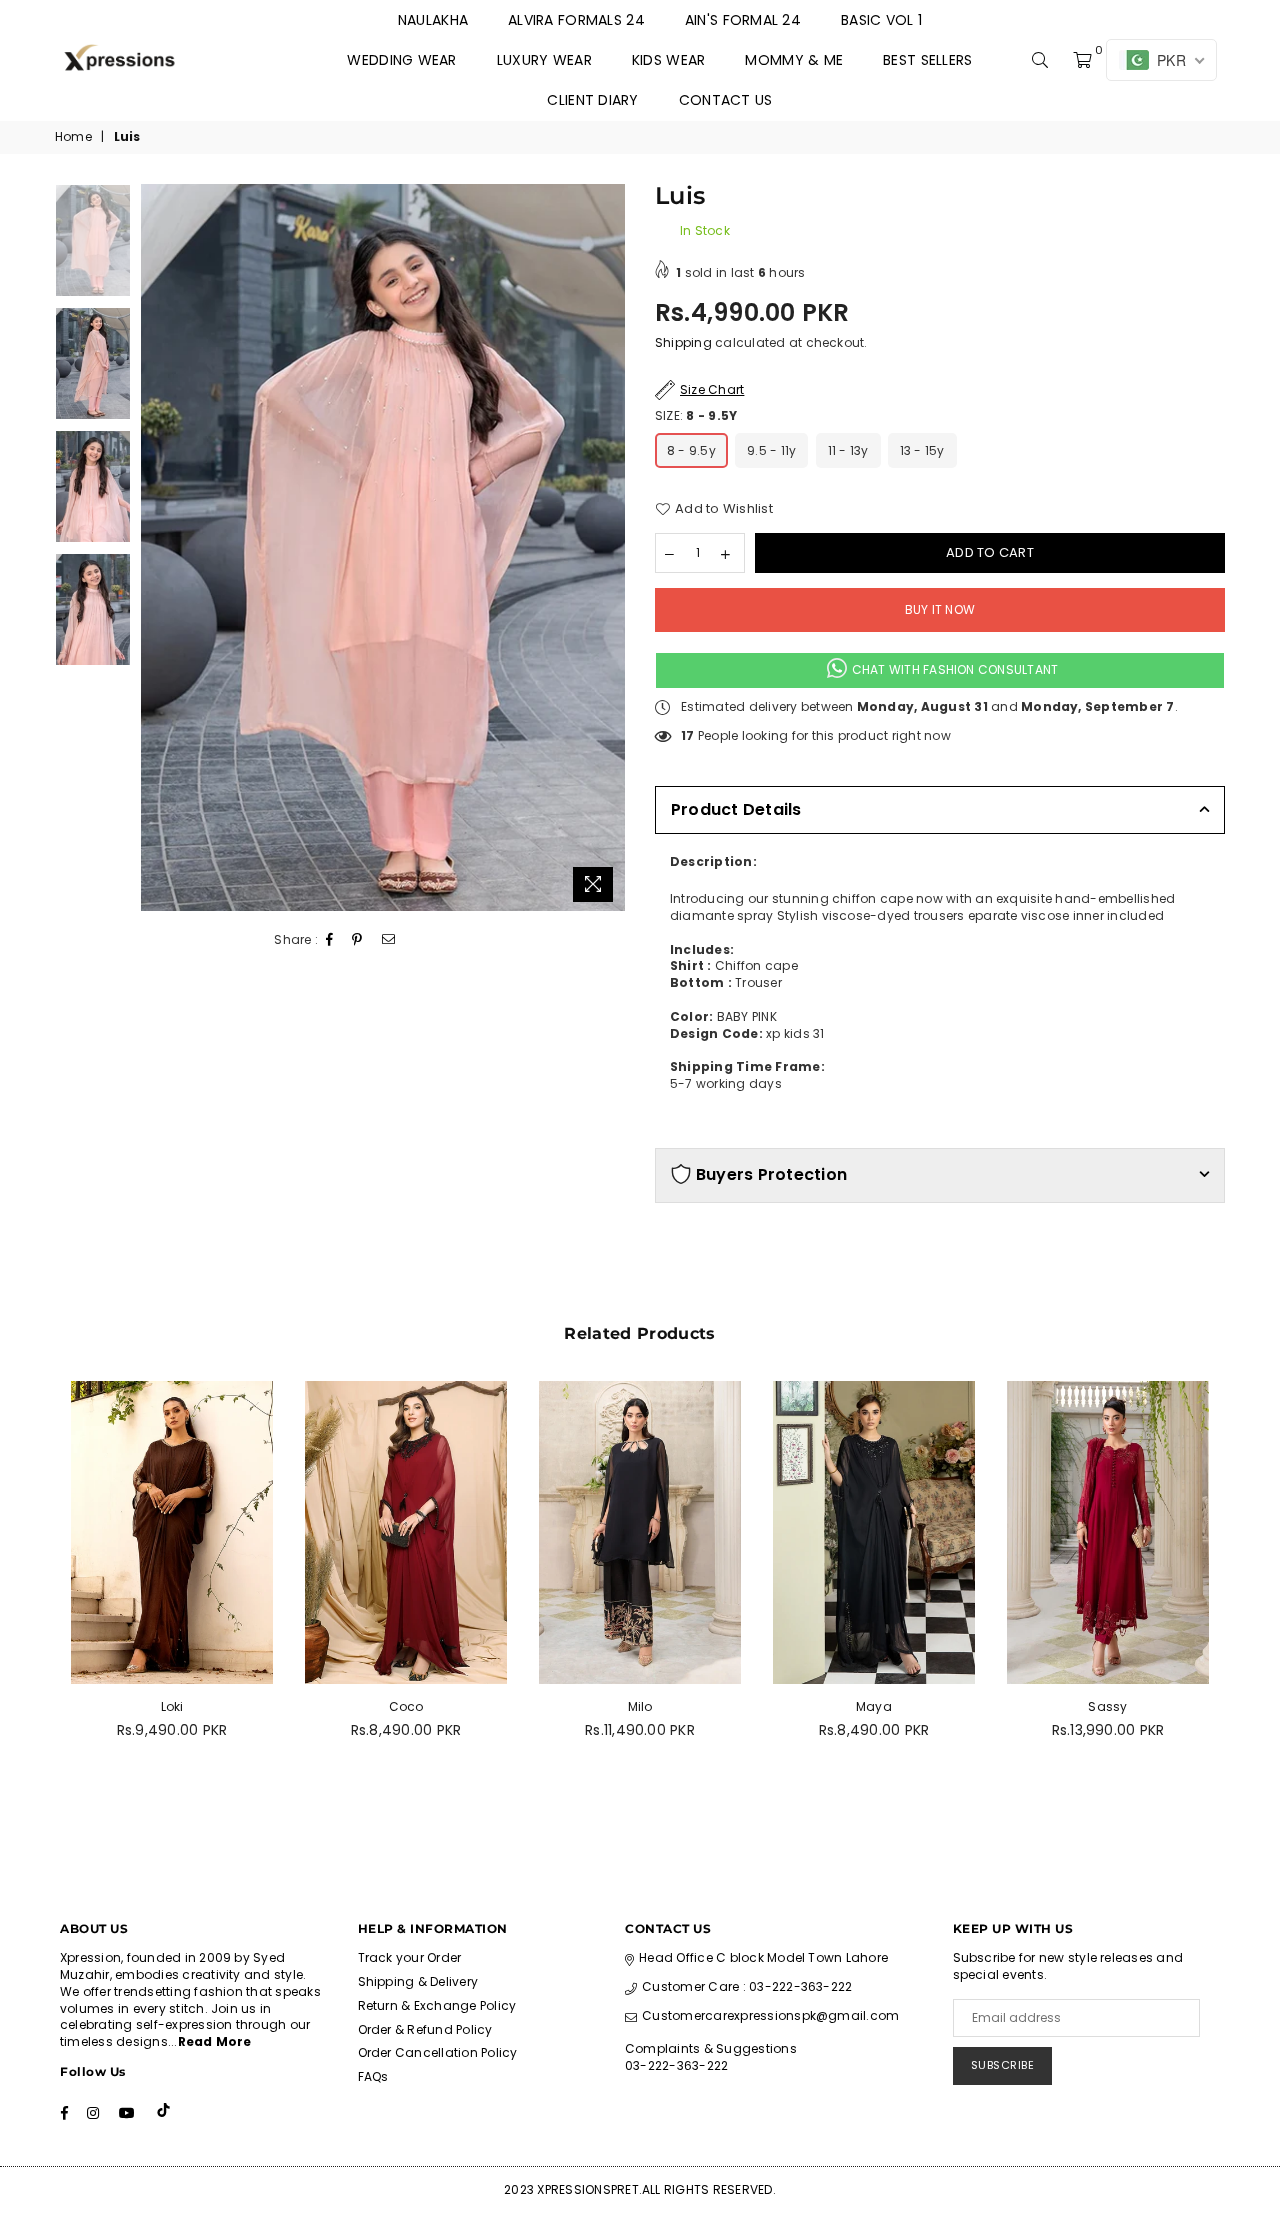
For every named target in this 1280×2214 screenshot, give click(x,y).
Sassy (1107, 1706)
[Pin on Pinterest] (357, 940)
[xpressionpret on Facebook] (64, 2112)
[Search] (1040, 60)
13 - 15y (922, 450)
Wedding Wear (401, 60)
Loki (172, 1706)
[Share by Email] (389, 940)
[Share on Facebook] (330, 940)
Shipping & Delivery (418, 1981)
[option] (383, 548)
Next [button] (607, 547)
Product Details (736, 809)
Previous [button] (158, 547)
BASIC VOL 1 (881, 20)
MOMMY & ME (794, 60)
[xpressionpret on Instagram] (93, 2112)
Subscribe (1003, 2065)
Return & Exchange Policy (437, 2005)
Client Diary (592, 100)
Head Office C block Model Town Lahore (763, 1957)
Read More (215, 2041)
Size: (696, 416)
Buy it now (940, 609)
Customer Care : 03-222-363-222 (747, 1986)
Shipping (683, 342)
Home (73, 137)
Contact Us (726, 100)
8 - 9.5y (691, 450)
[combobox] (940, 908)
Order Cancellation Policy (438, 2052)
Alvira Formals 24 (576, 20)
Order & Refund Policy (425, 2029)
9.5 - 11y (771, 450)
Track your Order (410, 1957)
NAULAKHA (433, 20)
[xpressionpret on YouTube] (127, 2112)
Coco (406, 1706)
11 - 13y (848, 450)
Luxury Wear (544, 60)
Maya (874, 1706)
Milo (640, 1706)
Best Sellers (927, 60)
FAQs (373, 2076)
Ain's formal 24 (743, 20)
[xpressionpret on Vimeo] (165, 2112)
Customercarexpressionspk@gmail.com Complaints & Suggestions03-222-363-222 (762, 2040)
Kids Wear (669, 60)
